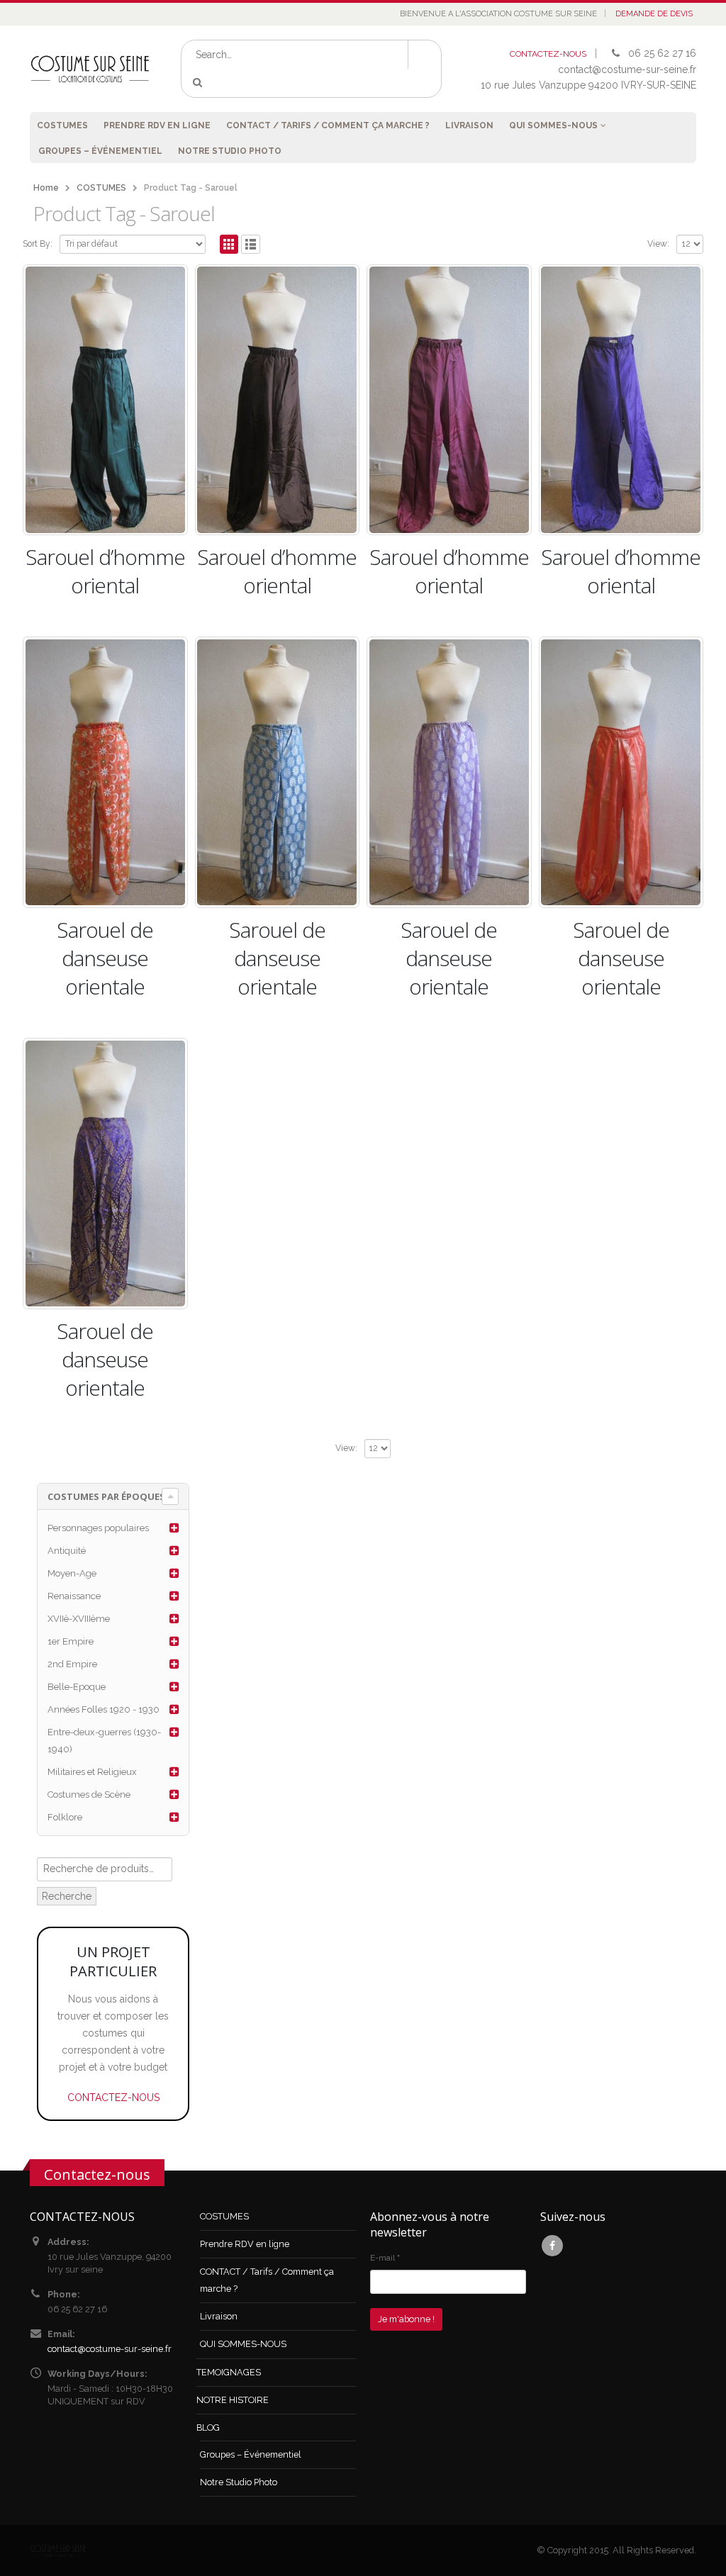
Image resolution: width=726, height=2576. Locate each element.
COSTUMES (62, 125)
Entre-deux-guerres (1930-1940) (104, 1741)
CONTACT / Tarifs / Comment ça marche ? (328, 125)
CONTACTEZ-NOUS (548, 54)
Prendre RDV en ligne (157, 125)
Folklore (65, 1817)
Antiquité (67, 1551)
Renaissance (74, 1596)
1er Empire (71, 1641)
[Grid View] (229, 244)
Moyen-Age (72, 1573)
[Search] (200, 83)
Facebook (552, 2246)
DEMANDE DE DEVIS (654, 14)
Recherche (67, 1896)
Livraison (469, 125)
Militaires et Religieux (92, 1772)
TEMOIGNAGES (229, 2372)
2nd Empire (72, 1664)
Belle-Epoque (77, 1687)
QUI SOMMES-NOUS (553, 125)
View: (658, 244)
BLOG (208, 2427)
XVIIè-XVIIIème (79, 1619)
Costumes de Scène (89, 1794)
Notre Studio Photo (230, 151)
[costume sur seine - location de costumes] (90, 69)
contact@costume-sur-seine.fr (110, 2349)
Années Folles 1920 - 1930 (104, 1709)
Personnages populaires (98, 1528)
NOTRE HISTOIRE (233, 2400)
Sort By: (38, 244)
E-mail (385, 2258)
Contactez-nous (97, 2174)
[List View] (251, 244)
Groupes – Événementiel (100, 151)
